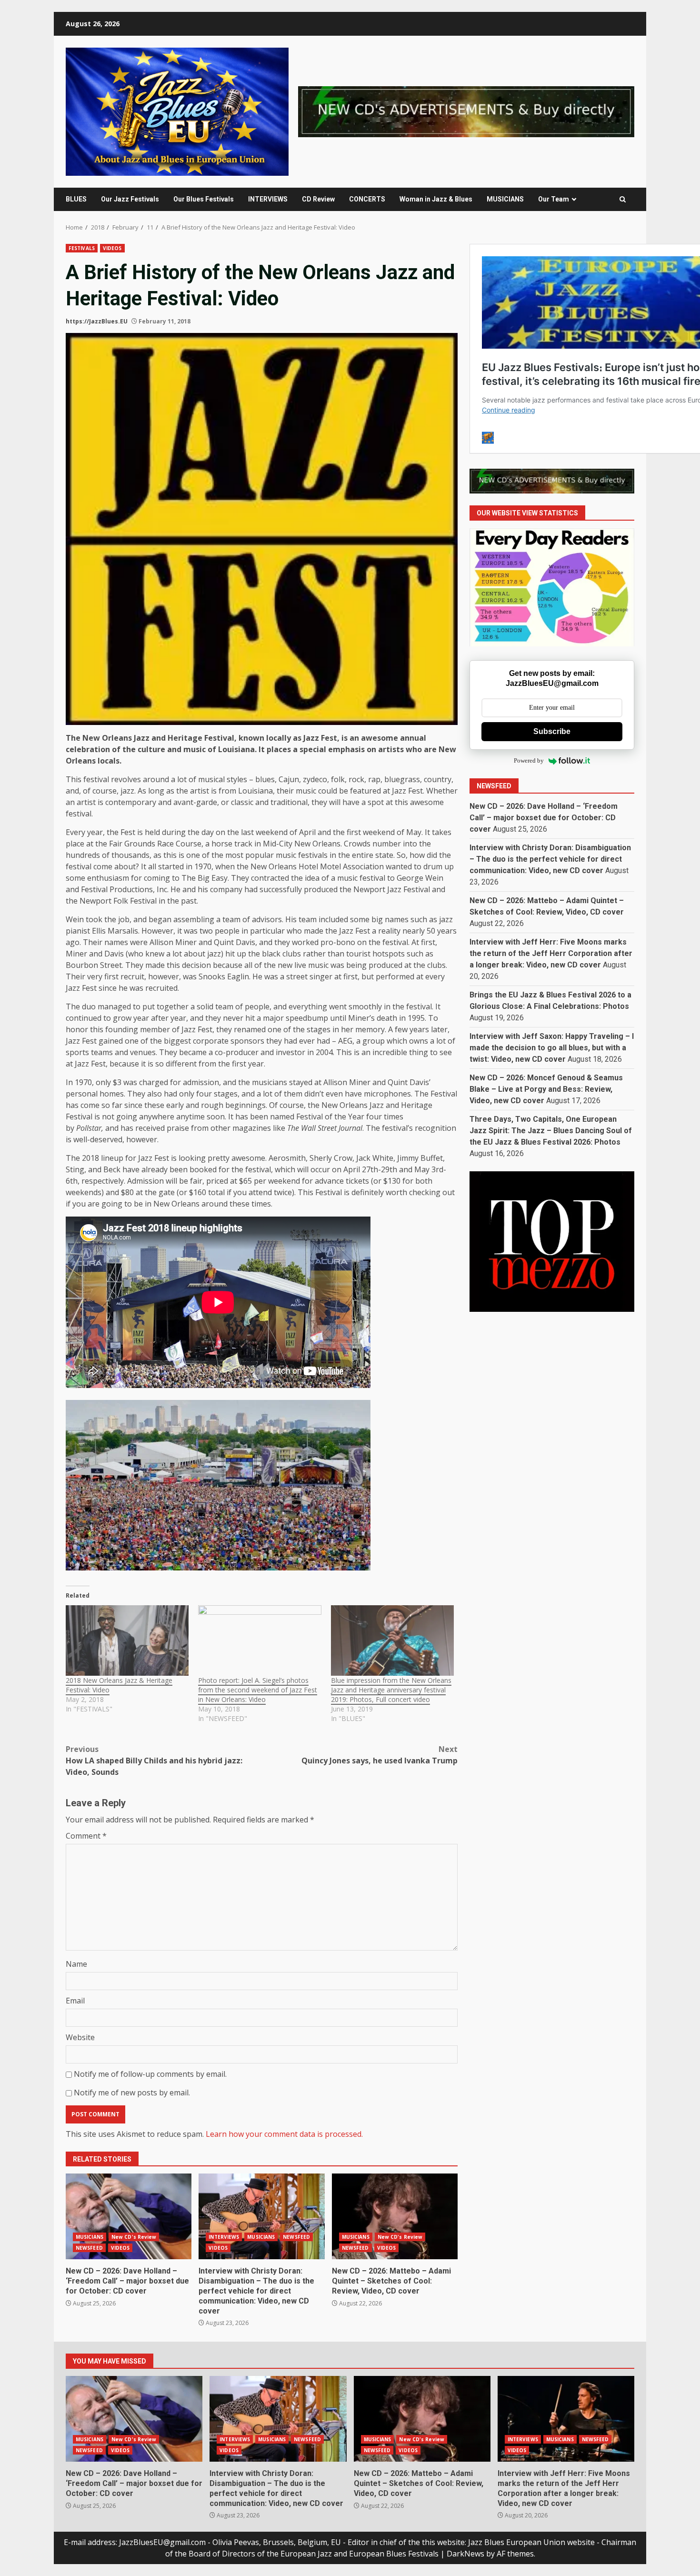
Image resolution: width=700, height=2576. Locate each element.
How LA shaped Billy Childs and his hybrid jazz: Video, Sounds (154, 1761)
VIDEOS (112, 248)
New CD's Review (134, 2237)
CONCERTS (367, 199)
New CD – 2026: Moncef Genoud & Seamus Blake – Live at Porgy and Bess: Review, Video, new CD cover (546, 1089)
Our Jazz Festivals (130, 199)
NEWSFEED (89, 2248)
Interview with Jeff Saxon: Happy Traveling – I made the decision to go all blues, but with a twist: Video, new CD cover (552, 1048)
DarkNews (465, 2554)
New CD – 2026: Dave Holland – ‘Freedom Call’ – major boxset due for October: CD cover (129, 2216)
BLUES (76, 199)
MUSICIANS (505, 199)
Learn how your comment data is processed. (284, 2134)
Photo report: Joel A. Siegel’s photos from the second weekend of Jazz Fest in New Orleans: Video (258, 1690)
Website (80, 2037)
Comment (86, 1836)
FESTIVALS (82, 248)
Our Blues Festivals (204, 199)
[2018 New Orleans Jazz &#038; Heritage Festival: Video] (127, 1640)
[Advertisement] (466, 111)
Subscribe (552, 731)
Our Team (554, 199)
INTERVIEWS (268, 199)
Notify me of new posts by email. (132, 2093)
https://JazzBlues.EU (97, 321)
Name (76, 1964)
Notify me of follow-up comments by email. (150, 2074)
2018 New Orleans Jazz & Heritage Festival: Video (119, 1685)
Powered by (529, 761)
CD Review (318, 199)
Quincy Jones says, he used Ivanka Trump (380, 1755)
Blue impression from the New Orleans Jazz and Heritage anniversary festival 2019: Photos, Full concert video (391, 1690)
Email (75, 2001)
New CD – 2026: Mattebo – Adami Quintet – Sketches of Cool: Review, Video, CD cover (395, 2216)
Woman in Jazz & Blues (436, 199)
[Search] (623, 199)
